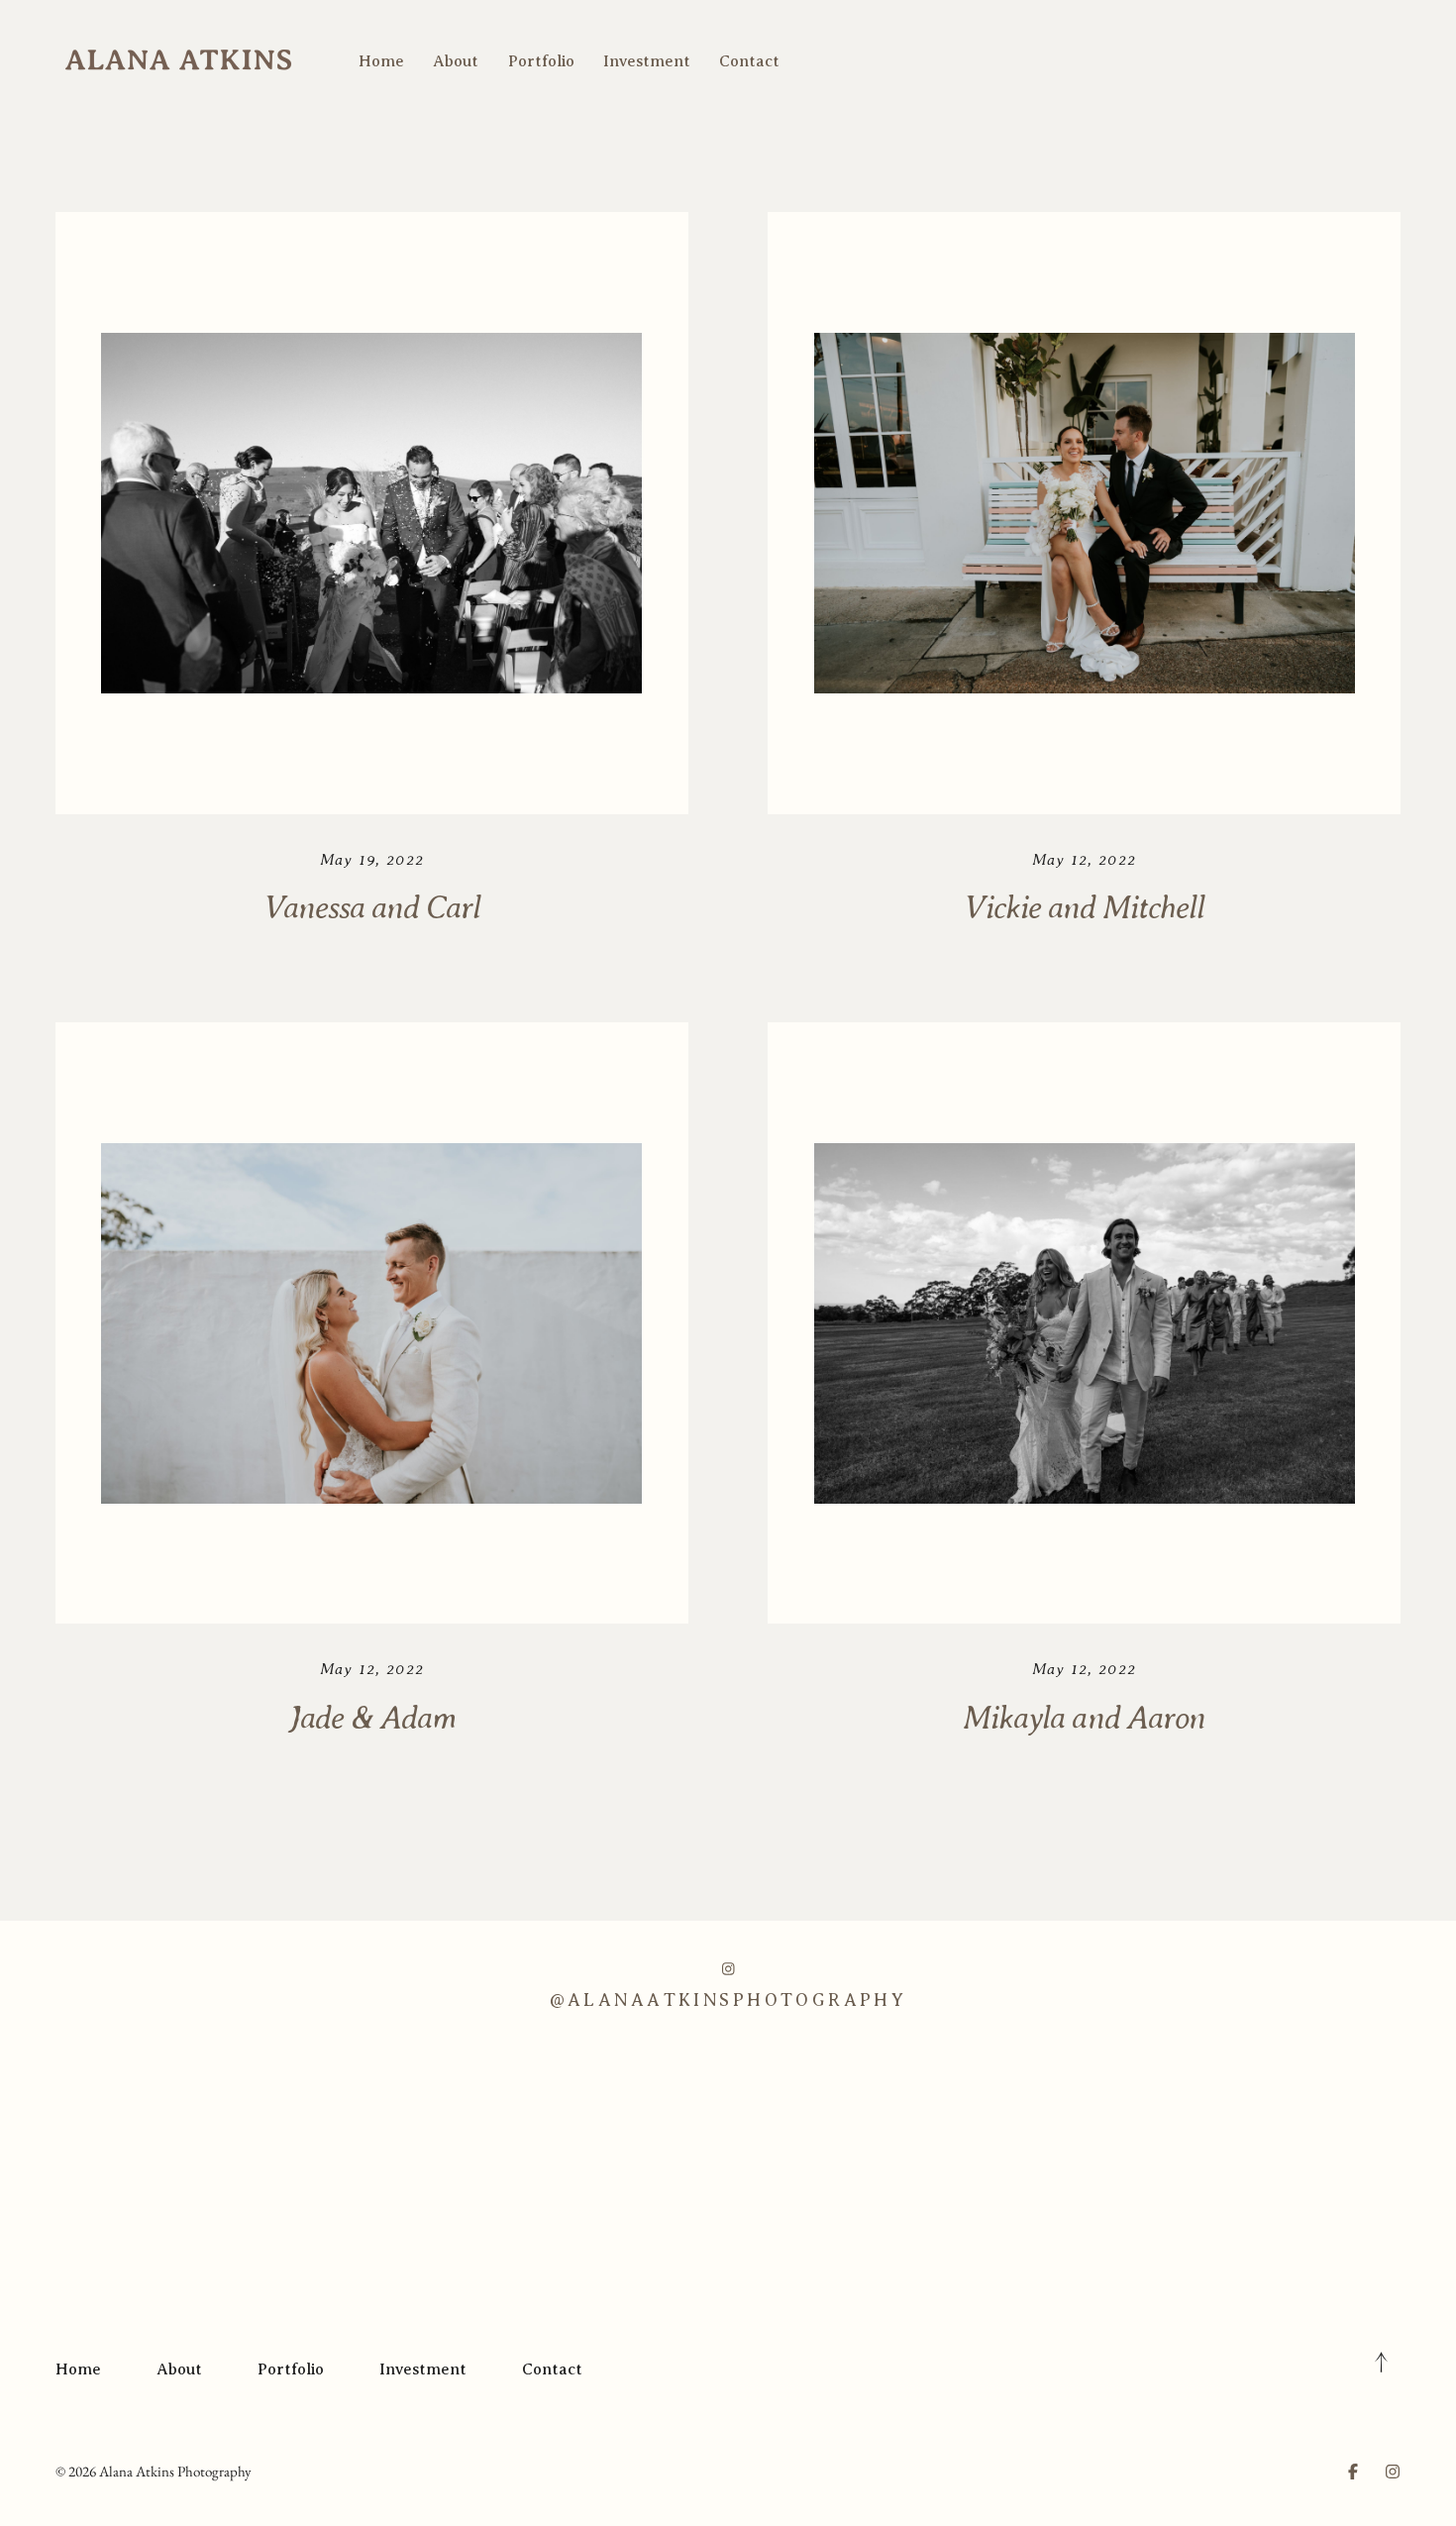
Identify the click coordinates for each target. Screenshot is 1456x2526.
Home (381, 61)
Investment (647, 61)
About (456, 61)
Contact (749, 61)
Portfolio (541, 61)
